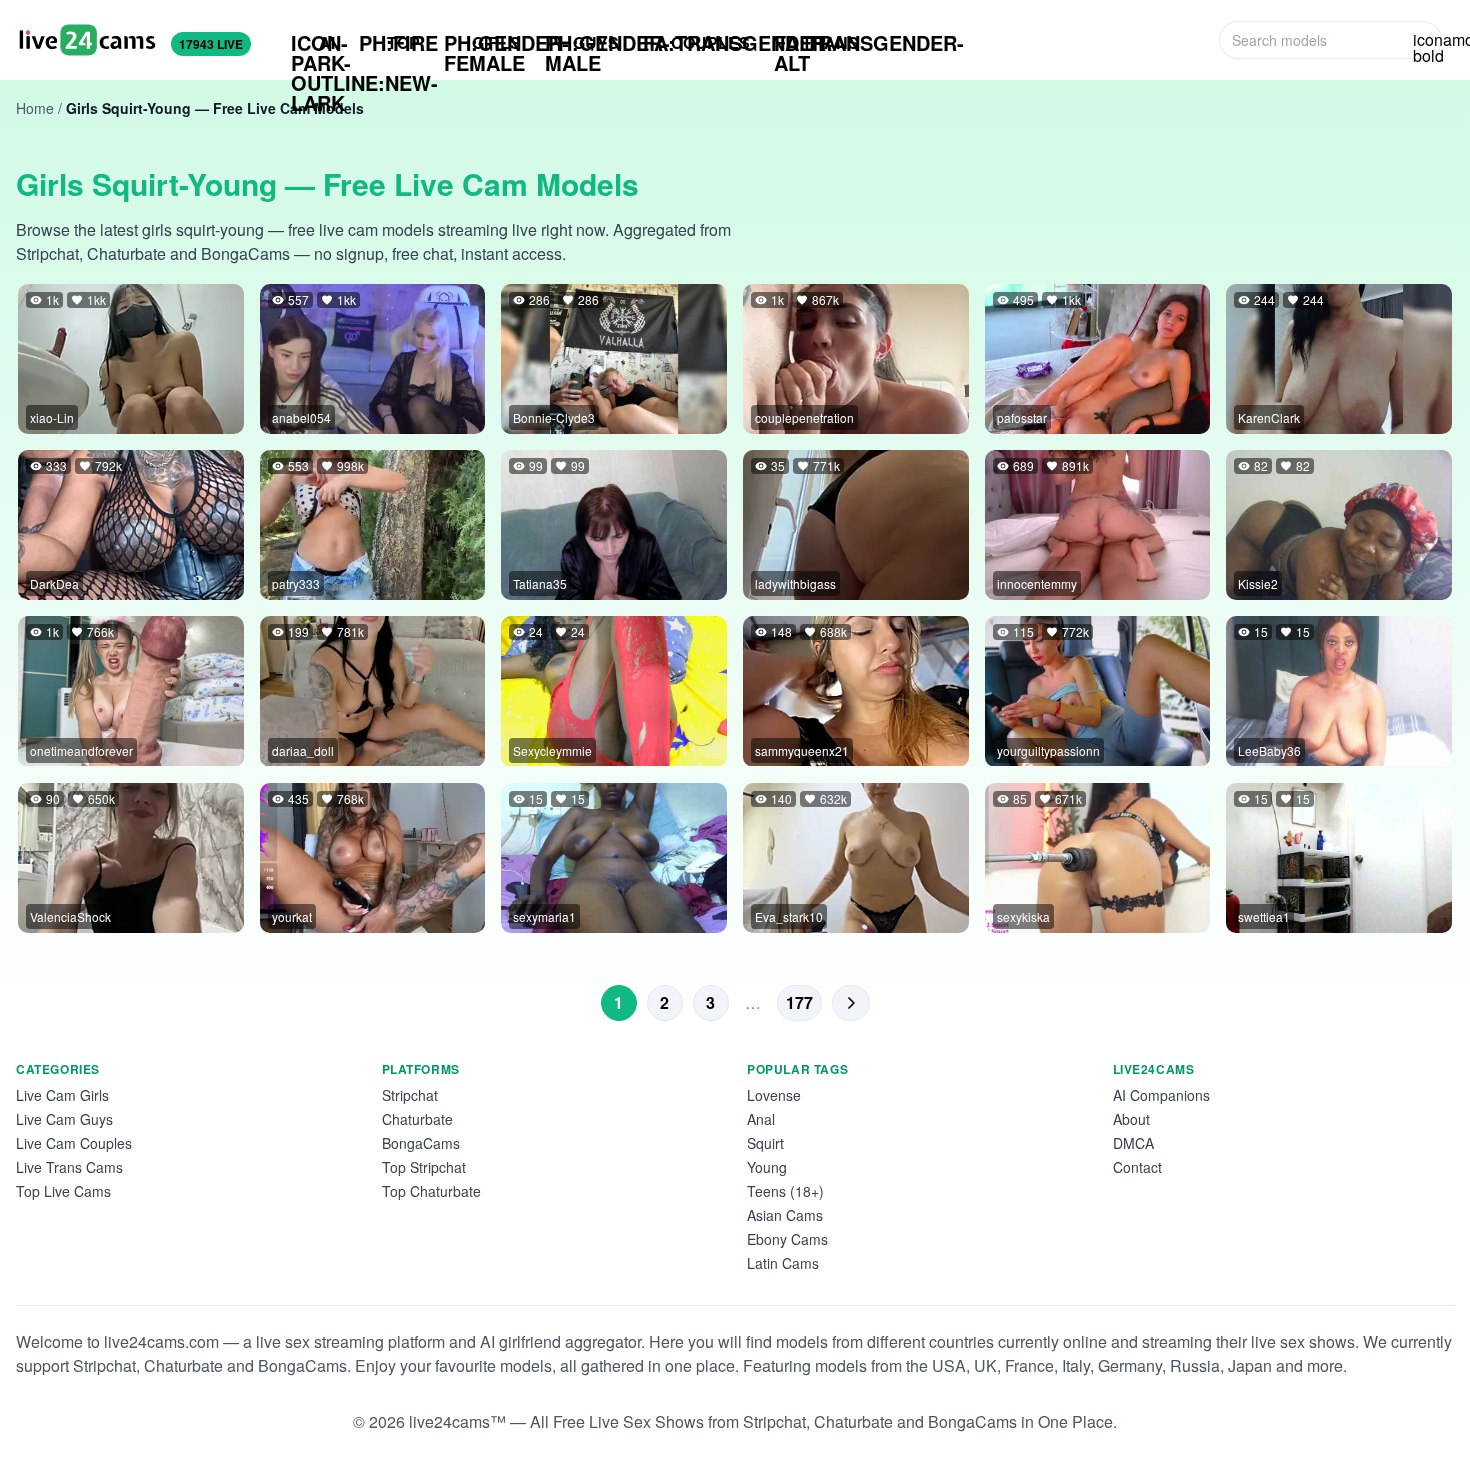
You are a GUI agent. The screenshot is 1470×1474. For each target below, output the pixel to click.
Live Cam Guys (64, 1119)
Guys (582, 43)
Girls (482, 43)
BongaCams (421, 1143)
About (1131, 1119)
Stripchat (410, 1095)
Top (389, 42)
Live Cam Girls (62, 1095)
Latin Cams (783, 1263)
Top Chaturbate (431, 1191)
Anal (761, 1119)
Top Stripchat (424, 1167)
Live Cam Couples (74, 1143)
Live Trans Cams (69, 1167)
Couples (696, 42)
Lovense (774, 1095)
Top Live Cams (63, 1191)
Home (35, 108)
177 (799, 1002)
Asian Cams (785, 1215)
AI (313, 43)
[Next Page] (851, 1003)
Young (767, 1167)
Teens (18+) (785, 1191)
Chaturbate (417, 1119)
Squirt (765, 1143)
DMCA (1133, 1143)
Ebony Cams (787, 1239)
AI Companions (1161, 1095)
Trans (816, 43)
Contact (1137, 1167)
